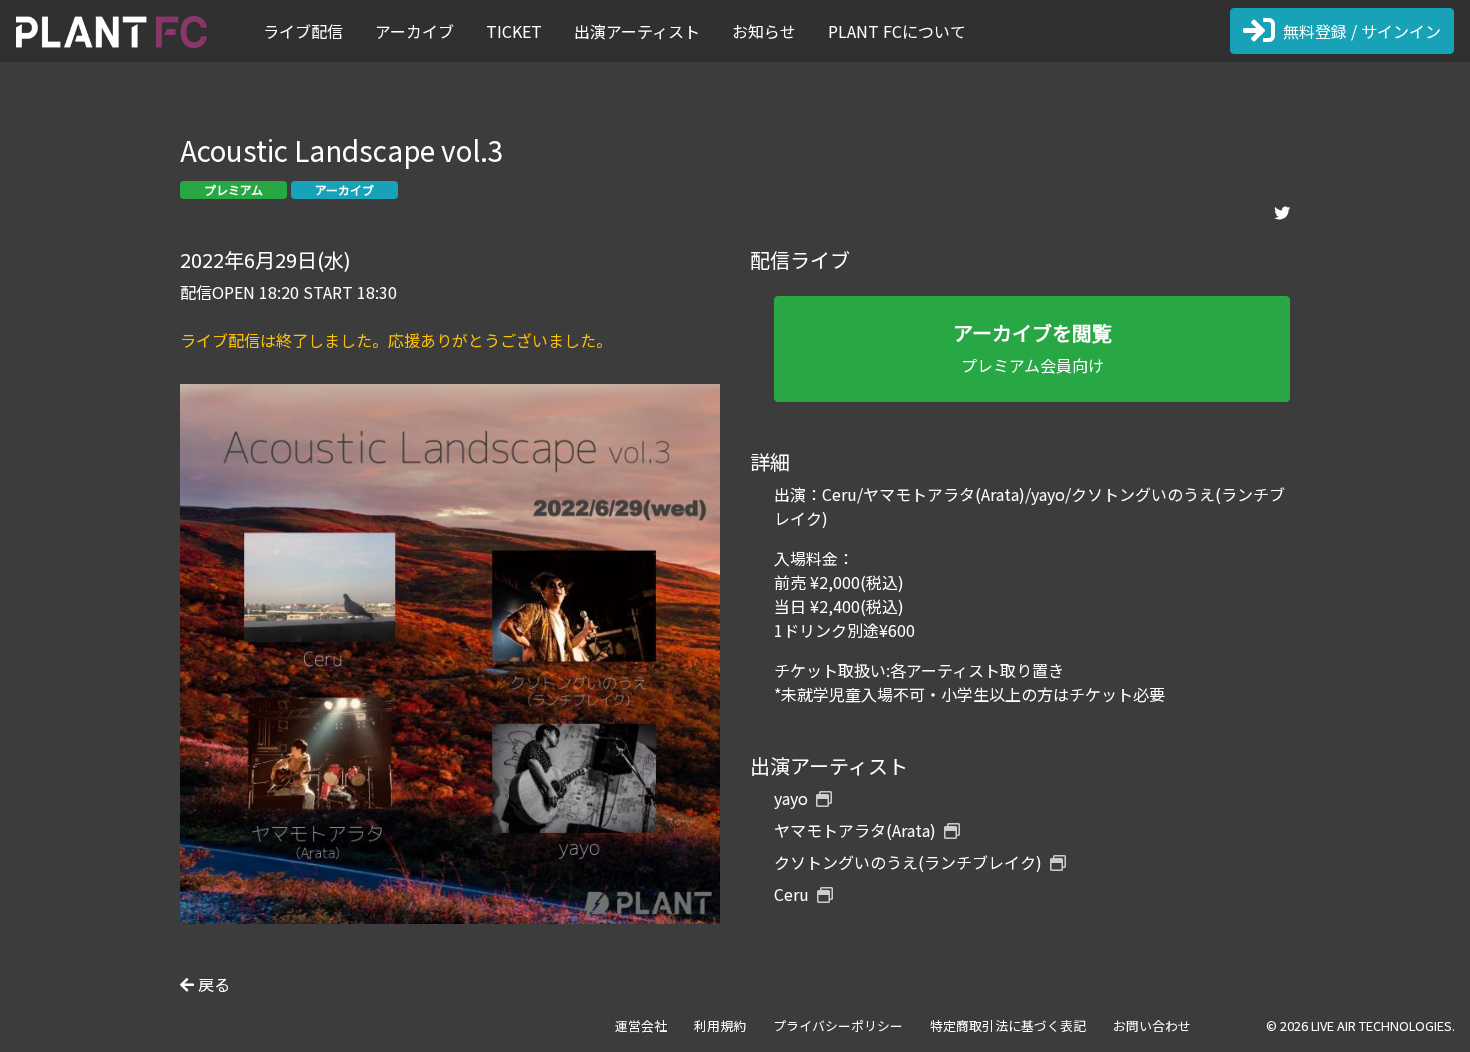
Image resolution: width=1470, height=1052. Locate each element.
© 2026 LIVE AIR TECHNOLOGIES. (1360, 1025)
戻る (212, 984)
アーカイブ (414, 31)
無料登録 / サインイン (1362, 31)
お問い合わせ (1152, 1025)
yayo (791, 798)
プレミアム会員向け (1032, 347)
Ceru (791, 894)
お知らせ (764, 31)
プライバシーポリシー (838, 1025)
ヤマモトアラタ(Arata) (855, 830)
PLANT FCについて (897, 31)
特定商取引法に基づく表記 (1008, 1025)
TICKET (514, 31)
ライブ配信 (303, 31)
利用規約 (720, 1025)
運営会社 (641, 1025)
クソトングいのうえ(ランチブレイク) (908, 862)
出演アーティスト (637, 31)
